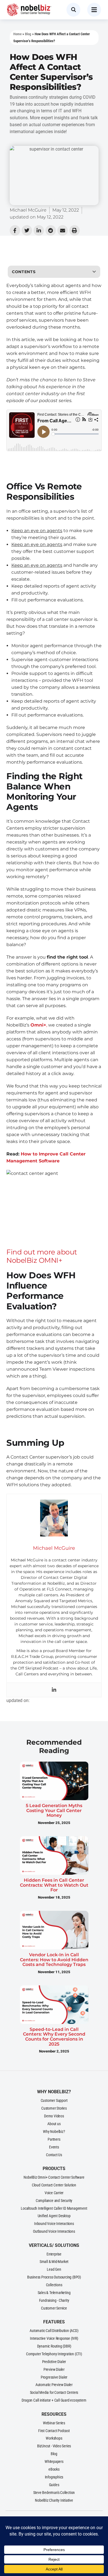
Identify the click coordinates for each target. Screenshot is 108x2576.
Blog (28, 34)
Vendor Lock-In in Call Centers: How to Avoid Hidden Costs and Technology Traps (54, 1960)
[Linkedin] (54, 1690)
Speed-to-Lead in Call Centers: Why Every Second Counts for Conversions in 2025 (54, 2037)
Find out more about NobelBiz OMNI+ (42, 1256)
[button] (94, 272)
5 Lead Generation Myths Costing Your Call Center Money (54, 1810)
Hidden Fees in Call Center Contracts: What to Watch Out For (54, 1885)
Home (17, 34)
